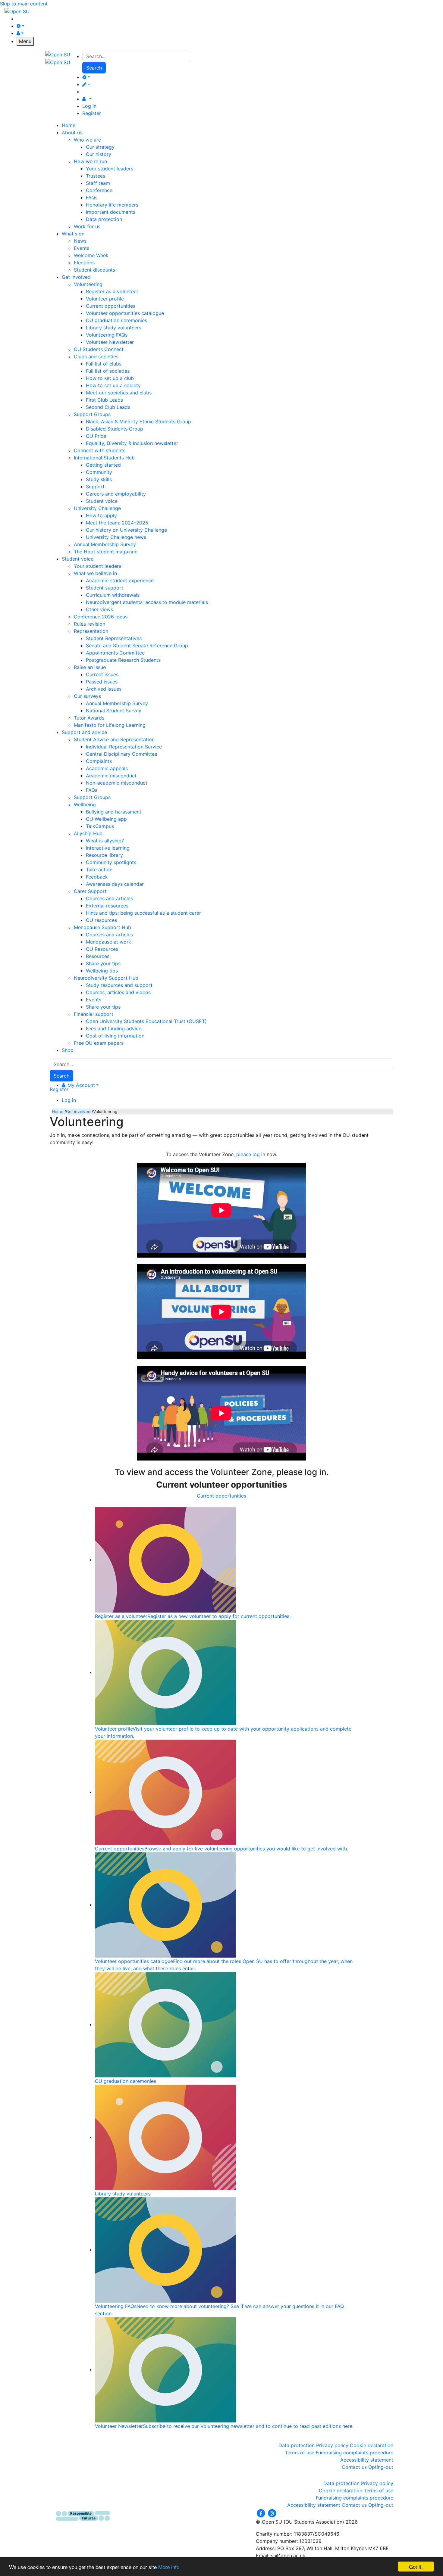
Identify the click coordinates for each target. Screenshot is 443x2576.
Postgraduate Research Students (123, 660)
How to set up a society (113, 385)
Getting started (103, 465)
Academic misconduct (111, 776)
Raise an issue (90, 667)
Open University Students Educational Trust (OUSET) (146, 1021)
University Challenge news (116, 537)
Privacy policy (332, 2445)
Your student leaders (110, 169)
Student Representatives (114, 638)
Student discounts (94, 270)
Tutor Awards (89, 718)
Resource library (104, 855)
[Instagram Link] (272, 2513)
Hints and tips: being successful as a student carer (143, 913)
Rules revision (90, 624)
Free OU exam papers (99, 1043)
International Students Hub (104, 458)
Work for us (87, 226)
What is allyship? (105, 841)
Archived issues (104, 689)
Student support (105, 588)
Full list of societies (108, 371)
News (80, 241)
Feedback (97, 877)
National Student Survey (114, 711)
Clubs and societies (96, 356)
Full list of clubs (104, 364)
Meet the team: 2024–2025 (117, 523)
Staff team (98, 183)
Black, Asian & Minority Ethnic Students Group (138, 422)
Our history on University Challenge (126, 530)
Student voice (102, 501)
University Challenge (97, 508)
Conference (99, 190)
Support (95, 487)
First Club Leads (104, 400)
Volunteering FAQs (107, 335)
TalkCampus (100, 826)
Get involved (78, 1112)
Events (82, 248)
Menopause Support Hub (102, 927)
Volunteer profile (105, 299)
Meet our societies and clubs (119, 393)
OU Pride (96, 436)
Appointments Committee (115, 653)
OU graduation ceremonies (116, 320)
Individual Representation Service (124, 747)
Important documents (111, 212)
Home (58, 1112)
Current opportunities (111, 306)
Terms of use (300, 2453)
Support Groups (92, 414)
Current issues (102, 674)
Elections (84, 263)
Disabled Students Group (115, 429)
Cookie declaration (372, 2445)
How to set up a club (110, 378)
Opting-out (381, 2467)
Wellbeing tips (102, 971)
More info (169, 2567)
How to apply (101, 515)
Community (99, 472)
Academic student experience (120, 580)
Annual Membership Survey (105, 544)
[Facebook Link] (261, 2513)
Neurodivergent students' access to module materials (147, 602)
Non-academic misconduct (117, 783)
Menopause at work (108, 942)
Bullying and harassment (114, 812)
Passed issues (102, 682)
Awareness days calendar (115, 884)
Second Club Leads (108, 407)
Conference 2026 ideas (101, 617)
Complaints (99, 761)
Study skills (99, 479)
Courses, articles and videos (118, 992)
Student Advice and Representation (114, 739)
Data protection (104, 219)
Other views (99, 609)
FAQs (92, 198)
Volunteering (88, 284)
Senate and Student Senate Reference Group (137, 646)
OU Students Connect (99, 349)
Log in (89, 106)
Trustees (96, 176)
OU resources (101, 920)
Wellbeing (85, 804)
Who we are (87, 140)
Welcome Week (91, 255)
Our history (99, 154)
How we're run (90, 161)
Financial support (94, 1014)
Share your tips (103, 963)
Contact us (354, 2467)
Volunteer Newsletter (110, 342)
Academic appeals (107, 768)
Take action (99, 870)
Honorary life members (112, 205)
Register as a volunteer (112, 291)
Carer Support (90, 891)
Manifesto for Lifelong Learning (110, 725)
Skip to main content (24, 4)
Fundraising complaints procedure (355, 2453)
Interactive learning (108, 848)
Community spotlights (111, 862)
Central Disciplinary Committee (122, 754)
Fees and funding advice (114, 1028)
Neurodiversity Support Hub (106, 978)
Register (92, 113)
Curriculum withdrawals (113, 595)
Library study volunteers (114, 328)
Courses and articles (109, 898)
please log (248, 1154)
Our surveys (87, 696)
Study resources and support (119, 985)
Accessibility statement (367, 2460)
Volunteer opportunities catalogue (125, 313)
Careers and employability (116, 494)
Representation (91, 631)
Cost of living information (115, 1036)
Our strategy (100, 147)
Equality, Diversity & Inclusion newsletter (132, 443)
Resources (98, 956)
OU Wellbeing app (106, 819)
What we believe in (95, 573)
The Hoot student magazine (106, 552)
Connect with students (100, 450)
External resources (107, 906)
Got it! (416, 2567)
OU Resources (102, 949)
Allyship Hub (88, 833)
